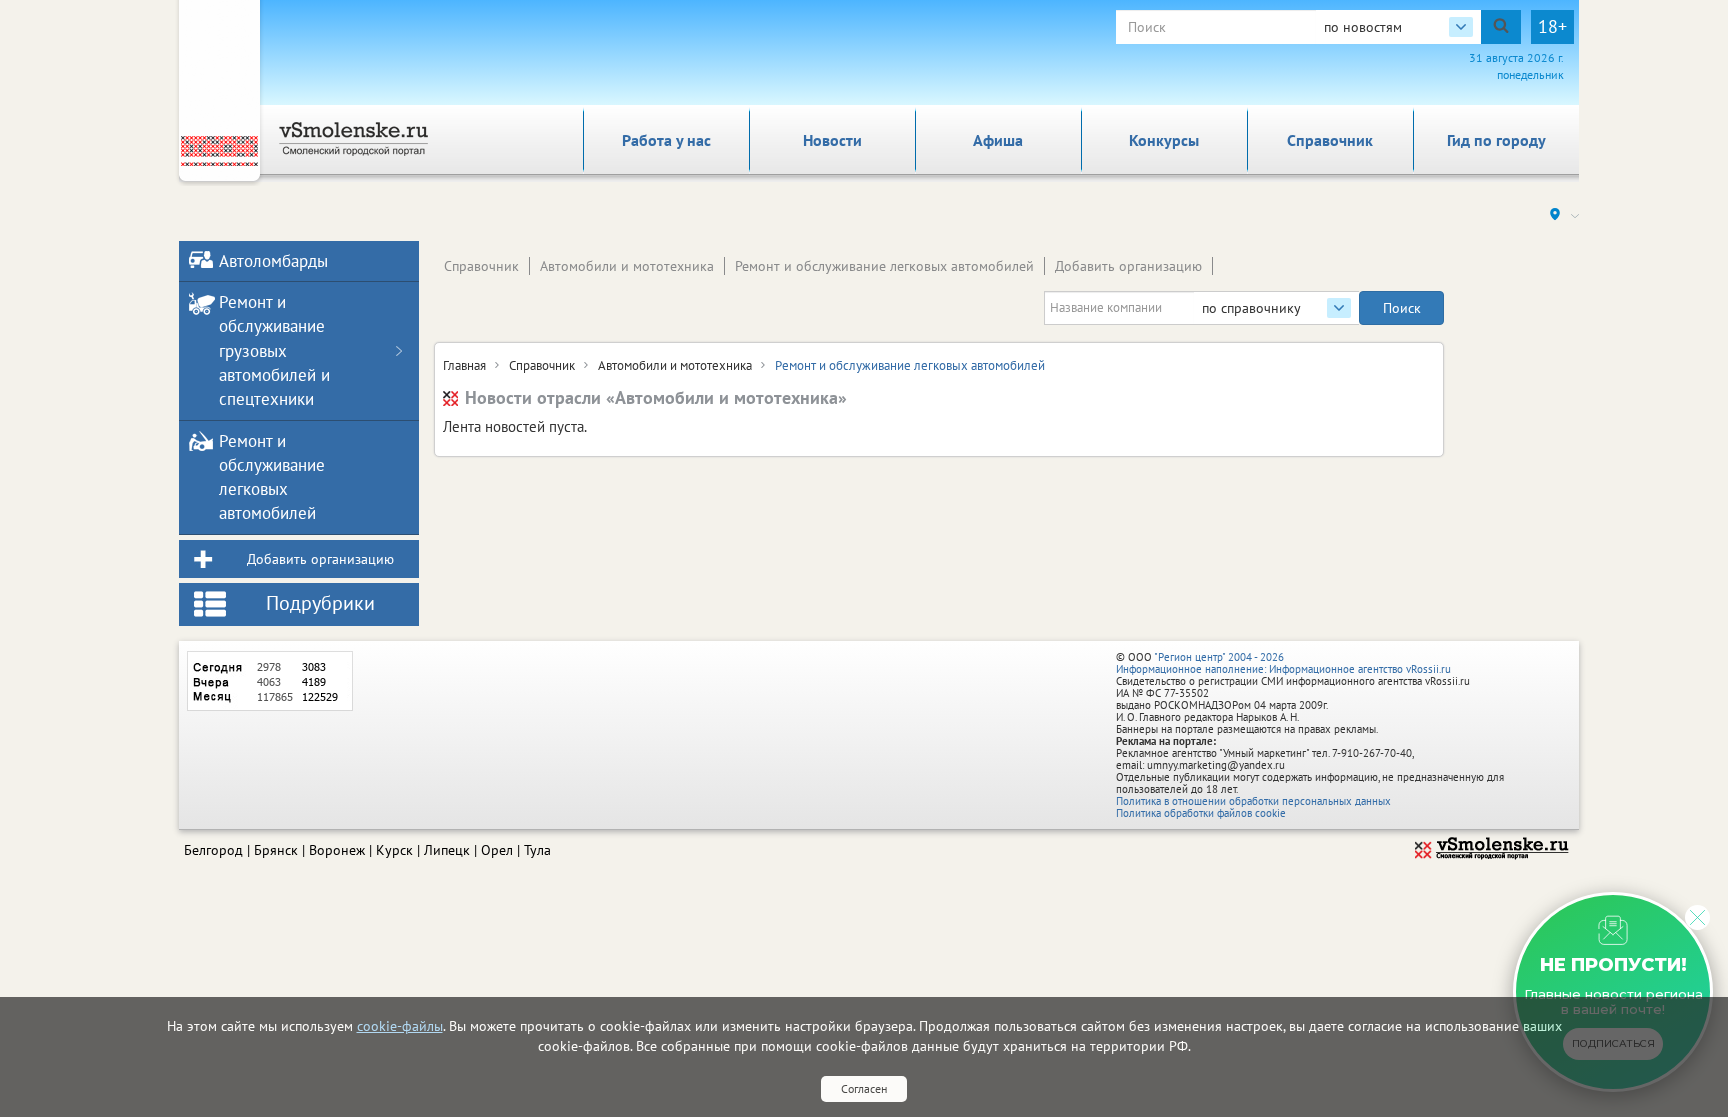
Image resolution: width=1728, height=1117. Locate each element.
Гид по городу (1496, 140)
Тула (537, 850)
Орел (497, 850)
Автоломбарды (273, 261)
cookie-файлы (400, 1026)
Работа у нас (666, 140)
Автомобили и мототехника (627, 266)
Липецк (447, 850)
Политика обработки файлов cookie (1201, 813)
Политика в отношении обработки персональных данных (1253, 801)
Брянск (276, 850)
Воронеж (337, 850)
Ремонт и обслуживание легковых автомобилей (884, 266)
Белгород (213, 850)
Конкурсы (1164, 140)
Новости (832, 140)
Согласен (864, 1088)
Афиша (998, 140)
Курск (394, 850)
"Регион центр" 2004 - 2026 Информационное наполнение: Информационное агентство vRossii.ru (1283, 663)
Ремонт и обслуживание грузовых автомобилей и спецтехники (274, 350)
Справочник (1330, 140)
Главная (464, 365)
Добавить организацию (1128, 266)
